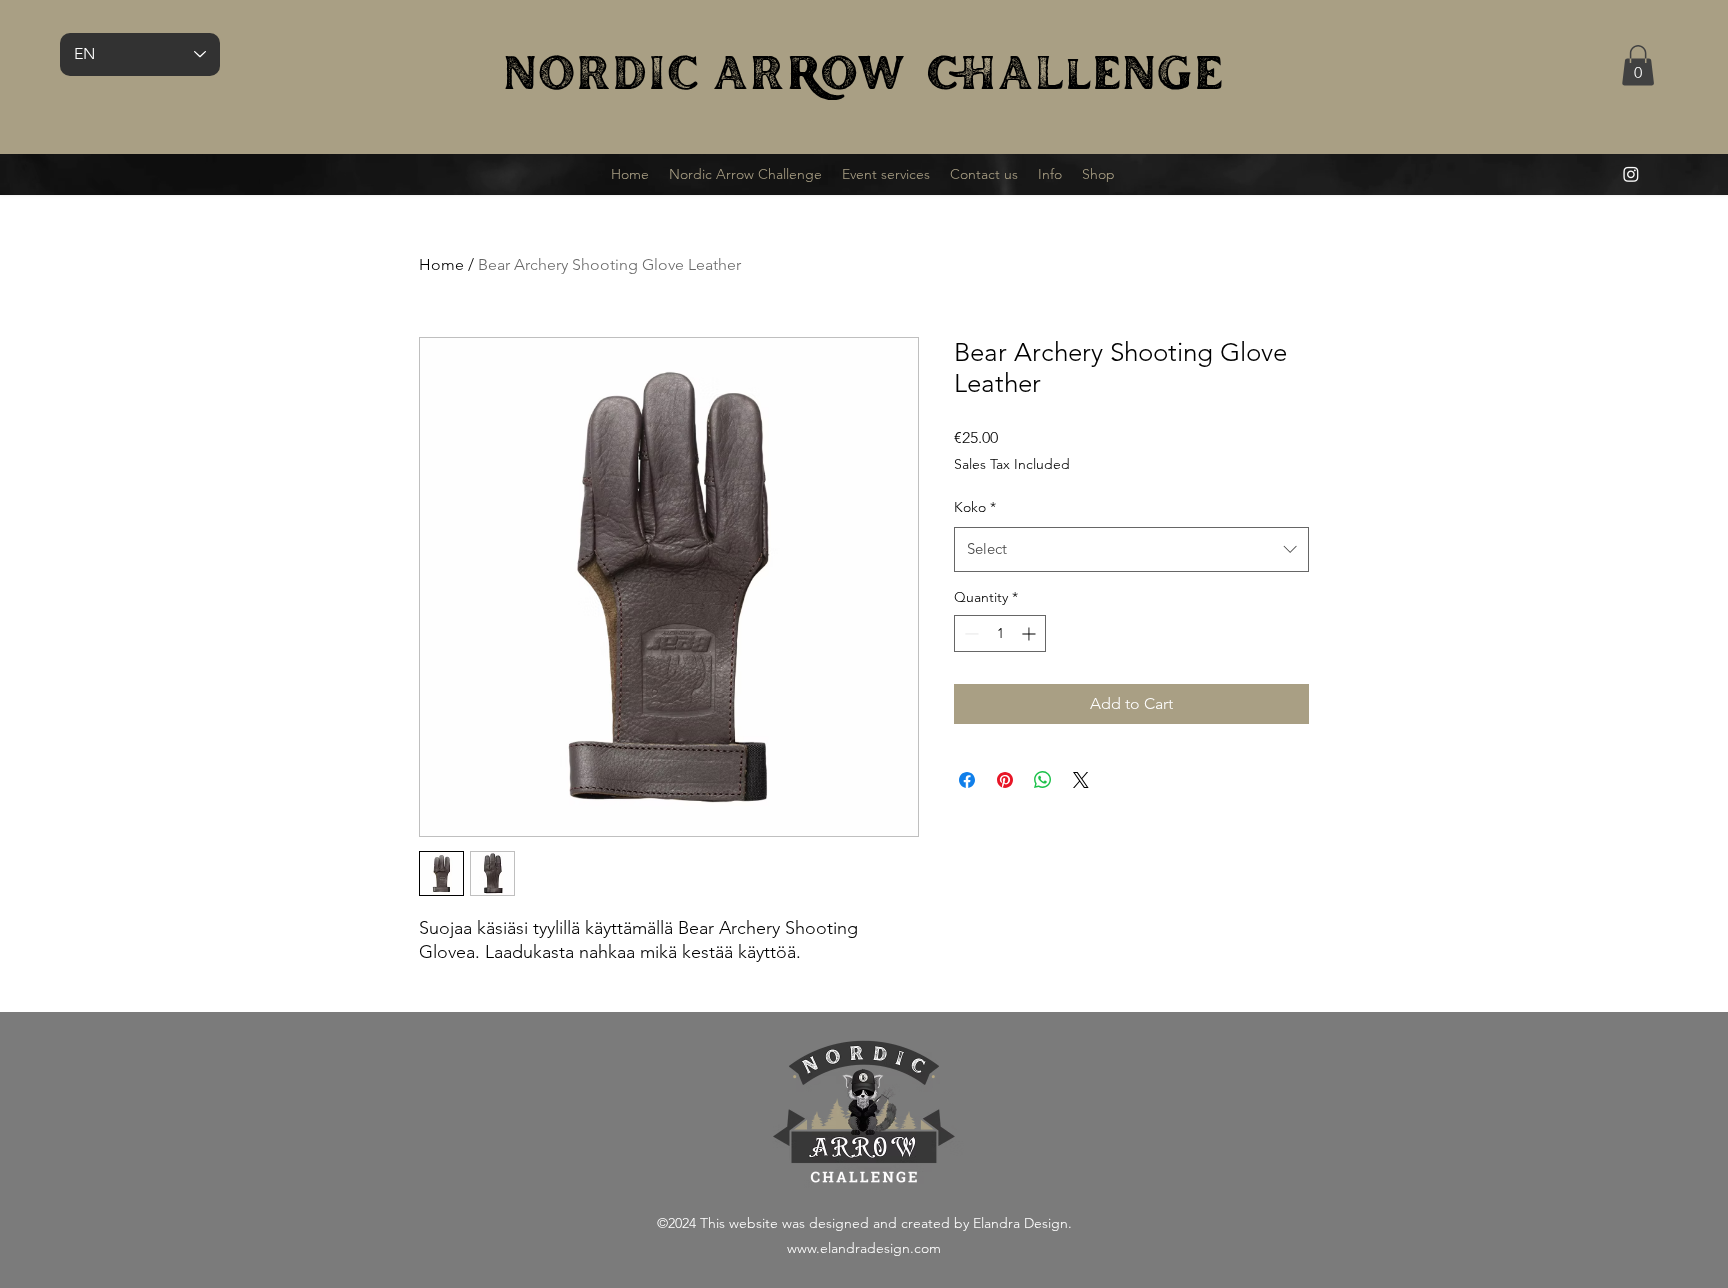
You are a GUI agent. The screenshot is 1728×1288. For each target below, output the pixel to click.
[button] (1638, 65)
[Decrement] (969, 633)
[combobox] (1131, 549)
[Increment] (1030, 633)
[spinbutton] (1000, 633)
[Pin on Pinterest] (1005, 780)
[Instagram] (1631, 174)
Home (441, 264)
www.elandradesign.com (864, 1248)
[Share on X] (1081, 780)
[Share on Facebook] (967, 780)
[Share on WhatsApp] (1043, 780)
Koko (975, 507)
